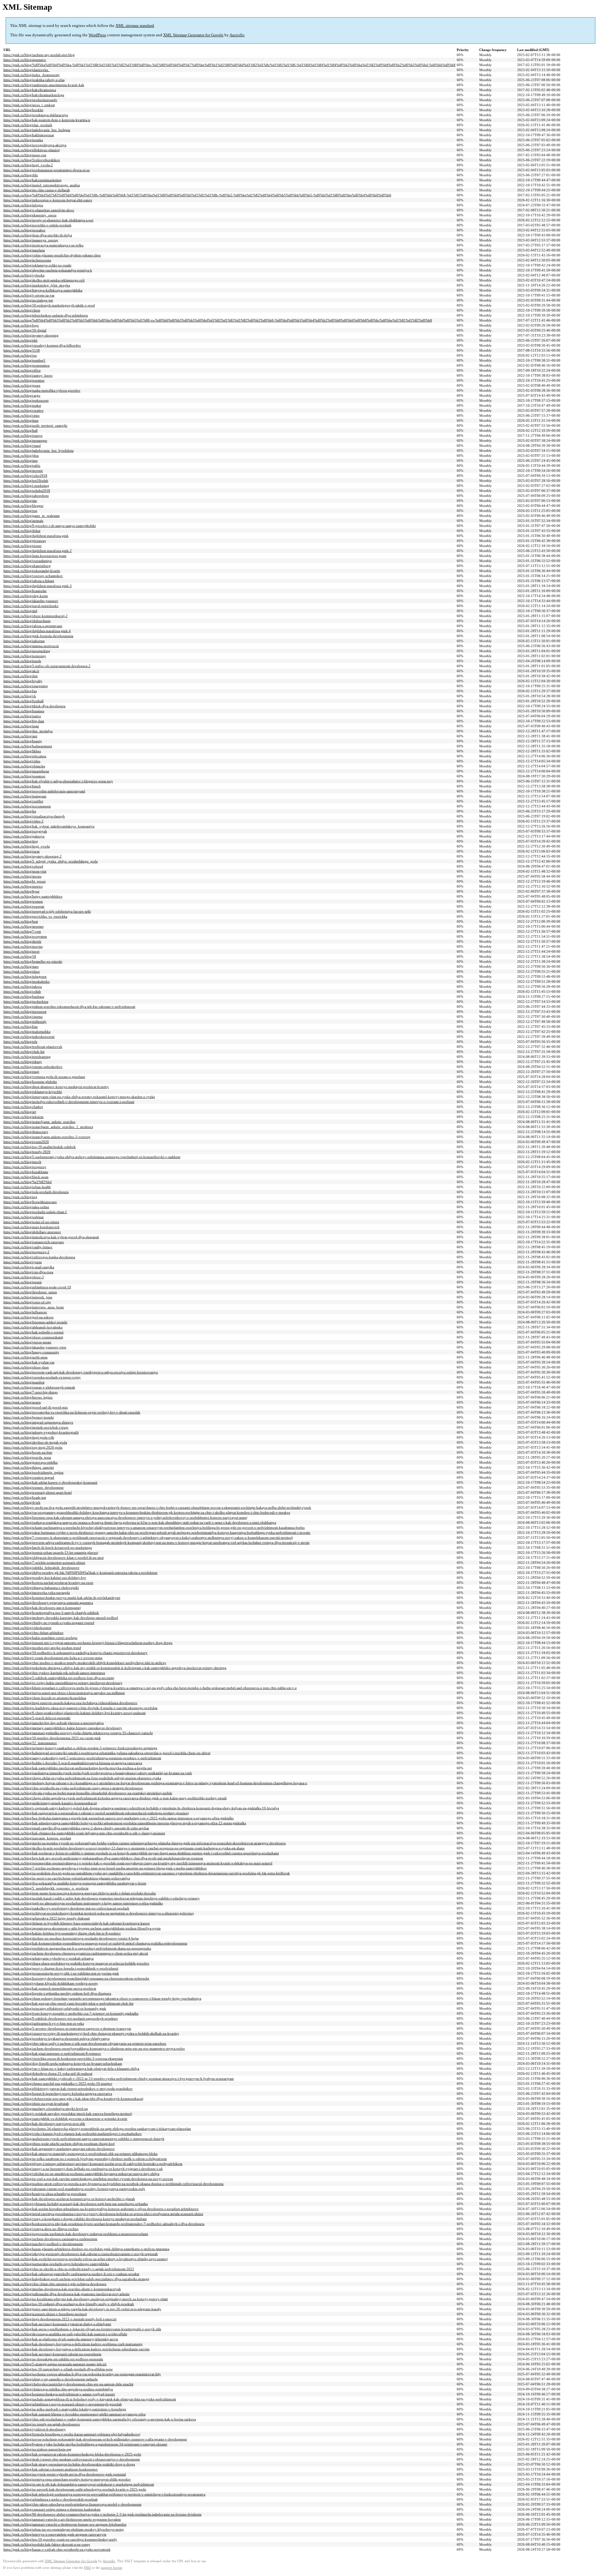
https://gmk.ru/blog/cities (21, 415)
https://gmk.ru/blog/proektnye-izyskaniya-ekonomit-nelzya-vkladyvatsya (57, 2038)
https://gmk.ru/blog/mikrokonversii (29, 1037)
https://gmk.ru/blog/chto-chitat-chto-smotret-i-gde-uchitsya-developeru (55, 2284)
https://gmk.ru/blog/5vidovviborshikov (32, 160)
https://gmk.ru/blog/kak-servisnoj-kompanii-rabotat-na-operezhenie (52, 2354)
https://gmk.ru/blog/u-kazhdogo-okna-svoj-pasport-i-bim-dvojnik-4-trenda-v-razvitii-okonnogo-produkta (80, 1708)
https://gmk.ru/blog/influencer (25, 1312)
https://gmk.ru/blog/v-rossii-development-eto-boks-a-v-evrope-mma (53, 1658)
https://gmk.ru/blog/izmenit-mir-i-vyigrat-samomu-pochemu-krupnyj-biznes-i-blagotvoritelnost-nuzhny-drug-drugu (88, 1643)
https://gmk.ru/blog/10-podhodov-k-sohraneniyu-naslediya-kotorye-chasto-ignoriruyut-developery (75, 1653)
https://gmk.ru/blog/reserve (23, 435)
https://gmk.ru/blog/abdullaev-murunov (32, 1232)
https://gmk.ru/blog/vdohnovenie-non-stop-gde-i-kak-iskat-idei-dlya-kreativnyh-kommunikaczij (73, 2099)
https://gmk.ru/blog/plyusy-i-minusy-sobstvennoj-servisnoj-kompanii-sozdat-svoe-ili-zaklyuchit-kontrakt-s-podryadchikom (93, 2164)
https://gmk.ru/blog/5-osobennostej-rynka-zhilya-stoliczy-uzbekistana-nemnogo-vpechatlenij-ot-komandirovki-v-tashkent (92, 1157)
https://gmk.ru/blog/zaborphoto (26, 496)
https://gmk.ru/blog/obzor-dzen (26, 1367)
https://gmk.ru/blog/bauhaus (24, 997)
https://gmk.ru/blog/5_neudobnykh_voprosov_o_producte (46, 1888)
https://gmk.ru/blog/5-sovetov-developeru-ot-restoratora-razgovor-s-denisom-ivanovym (67, 2028)
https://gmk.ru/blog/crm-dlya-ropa (28, 1272)
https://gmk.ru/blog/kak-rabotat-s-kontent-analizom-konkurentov (51, 2469)
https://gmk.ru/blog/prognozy (25, 1167)
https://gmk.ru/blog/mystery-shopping (31, 335)
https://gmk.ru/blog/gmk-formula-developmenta (38, 636)
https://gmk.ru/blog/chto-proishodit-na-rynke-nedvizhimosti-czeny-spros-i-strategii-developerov (73, 1788)
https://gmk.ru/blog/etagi (21, 1072)
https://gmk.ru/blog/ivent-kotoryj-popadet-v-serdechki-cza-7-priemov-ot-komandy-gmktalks (71, 2013)
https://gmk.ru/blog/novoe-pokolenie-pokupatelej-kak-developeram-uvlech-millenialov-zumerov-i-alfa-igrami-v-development (95, 2439)
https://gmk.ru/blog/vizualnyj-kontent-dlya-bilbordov (42, 345)
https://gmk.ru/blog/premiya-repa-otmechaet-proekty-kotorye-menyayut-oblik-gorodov (67, 2479)
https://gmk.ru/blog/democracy (26, 1132)
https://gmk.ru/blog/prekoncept (26, 400)
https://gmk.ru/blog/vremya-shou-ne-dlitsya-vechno (41, 2229)
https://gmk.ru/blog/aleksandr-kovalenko (33, 1327)
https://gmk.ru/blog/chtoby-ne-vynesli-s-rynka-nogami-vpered (49, 1623)
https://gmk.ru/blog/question (24, 380)
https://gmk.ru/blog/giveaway (25, 541)
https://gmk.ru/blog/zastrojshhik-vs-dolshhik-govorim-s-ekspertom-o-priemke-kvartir (65, 2119)
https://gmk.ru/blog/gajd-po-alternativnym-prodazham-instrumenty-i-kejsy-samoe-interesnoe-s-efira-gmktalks (83, 1903)
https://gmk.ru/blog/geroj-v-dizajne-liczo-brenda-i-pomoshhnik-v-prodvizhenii (61, 1968)
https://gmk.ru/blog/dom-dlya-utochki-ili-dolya (38, 235)
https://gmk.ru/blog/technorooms (27, 260)
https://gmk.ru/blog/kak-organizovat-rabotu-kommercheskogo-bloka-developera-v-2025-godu (72, 2454)
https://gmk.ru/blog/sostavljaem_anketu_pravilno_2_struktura (48, 1127)
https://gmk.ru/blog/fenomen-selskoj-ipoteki (35, 1322)
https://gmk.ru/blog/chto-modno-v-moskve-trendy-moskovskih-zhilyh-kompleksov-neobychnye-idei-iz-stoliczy (85, 1663)
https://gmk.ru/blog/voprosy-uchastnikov (33, 576)
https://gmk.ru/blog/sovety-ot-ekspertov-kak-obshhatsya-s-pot (48, 220)
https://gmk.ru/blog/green (22, 385)
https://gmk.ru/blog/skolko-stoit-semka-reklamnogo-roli (44, 280)
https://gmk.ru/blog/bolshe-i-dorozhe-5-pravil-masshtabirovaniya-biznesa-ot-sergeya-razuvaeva (73, 1763)
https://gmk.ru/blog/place (22, 971)
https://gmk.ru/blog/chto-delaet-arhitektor (33, 1633)
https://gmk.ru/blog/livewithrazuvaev (30, 1202)
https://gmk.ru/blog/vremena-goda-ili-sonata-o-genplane (44, 1077)
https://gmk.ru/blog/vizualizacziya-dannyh (34, 816)
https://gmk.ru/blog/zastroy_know (28, 375)
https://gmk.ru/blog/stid (20, 611)
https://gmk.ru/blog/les (20, 811)
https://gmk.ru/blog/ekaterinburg (27, 566)
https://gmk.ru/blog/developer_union (30, 1292)
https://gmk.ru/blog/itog (21, 841)
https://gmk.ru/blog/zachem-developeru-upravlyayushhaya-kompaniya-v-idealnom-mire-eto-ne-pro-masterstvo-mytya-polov (94, 2048)
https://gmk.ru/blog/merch (22, 1162)
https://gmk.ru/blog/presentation (27, 365)
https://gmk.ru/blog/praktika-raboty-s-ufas (34, 80)
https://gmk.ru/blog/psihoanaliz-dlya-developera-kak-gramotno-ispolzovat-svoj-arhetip (67, 2294)
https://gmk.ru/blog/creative (23, 410)
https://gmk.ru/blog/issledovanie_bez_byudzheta (39, 451)
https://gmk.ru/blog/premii (23, 1282)
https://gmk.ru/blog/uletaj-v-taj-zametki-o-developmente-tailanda (51, 2379)
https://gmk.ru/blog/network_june (28, 1297)
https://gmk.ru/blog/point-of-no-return (31, 1222)
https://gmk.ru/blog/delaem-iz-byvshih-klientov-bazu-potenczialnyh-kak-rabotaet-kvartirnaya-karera (77, 1923)
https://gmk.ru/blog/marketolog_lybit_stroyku (37, 285)
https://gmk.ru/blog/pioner (23, 546)
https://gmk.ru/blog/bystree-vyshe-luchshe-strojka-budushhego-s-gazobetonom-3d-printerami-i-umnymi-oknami (85, 2444)
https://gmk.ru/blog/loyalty (23, 681)
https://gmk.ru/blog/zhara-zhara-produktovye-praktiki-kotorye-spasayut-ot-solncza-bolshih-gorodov (76, 1963)
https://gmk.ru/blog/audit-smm (26, 1357)
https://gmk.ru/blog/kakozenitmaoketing (33, 180)
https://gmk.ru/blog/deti (21, 676)
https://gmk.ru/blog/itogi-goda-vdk (29, 1437)
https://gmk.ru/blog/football (23, 701)
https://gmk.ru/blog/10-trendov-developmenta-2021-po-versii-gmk (52, 1738)
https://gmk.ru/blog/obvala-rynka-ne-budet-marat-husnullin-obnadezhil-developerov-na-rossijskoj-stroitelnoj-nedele (88, 1793)
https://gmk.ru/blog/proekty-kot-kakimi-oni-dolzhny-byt (45, 1578)
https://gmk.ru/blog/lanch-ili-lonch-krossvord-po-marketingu (48, 1548)
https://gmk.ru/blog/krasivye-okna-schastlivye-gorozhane (45, 2194)
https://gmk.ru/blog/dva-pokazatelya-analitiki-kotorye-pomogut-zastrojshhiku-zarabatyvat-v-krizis (75, 1883)
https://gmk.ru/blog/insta (21, 726)
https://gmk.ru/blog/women (23, 901)
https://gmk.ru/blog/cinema (23, 1017)
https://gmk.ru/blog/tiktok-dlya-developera (34, 706)
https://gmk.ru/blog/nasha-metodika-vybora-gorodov (42, 390)
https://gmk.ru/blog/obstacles (24, 766)
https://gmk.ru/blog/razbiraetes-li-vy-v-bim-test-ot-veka (44, 2023)
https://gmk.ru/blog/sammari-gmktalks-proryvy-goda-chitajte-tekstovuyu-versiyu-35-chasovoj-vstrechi (78, 1733)
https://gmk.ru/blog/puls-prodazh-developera (36, 1192)
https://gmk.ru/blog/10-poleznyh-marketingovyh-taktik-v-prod (49, 305)
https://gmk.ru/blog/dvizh (22, 1502)
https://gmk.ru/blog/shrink (22, 941)
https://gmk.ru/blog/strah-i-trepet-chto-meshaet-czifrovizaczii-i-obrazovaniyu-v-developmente (72, 2459)
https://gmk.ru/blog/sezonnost (25, 1012)
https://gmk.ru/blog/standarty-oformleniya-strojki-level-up (46, 2109)
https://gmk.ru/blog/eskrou (23, 987)
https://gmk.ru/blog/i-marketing (26, 486)
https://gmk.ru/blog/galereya (24, 836)
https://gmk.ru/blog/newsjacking (27, 651)
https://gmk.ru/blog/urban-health (27, 1187)
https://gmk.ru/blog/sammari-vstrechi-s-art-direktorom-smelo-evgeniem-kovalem (62, 2519)
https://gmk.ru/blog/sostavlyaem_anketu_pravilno (39, 1122)
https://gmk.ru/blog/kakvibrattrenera (30, 90)
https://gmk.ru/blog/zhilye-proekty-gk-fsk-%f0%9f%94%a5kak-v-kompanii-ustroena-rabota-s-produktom (80, 1573)
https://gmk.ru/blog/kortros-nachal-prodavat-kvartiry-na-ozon (48, 1583)
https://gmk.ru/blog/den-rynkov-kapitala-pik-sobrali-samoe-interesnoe (54, 1673)
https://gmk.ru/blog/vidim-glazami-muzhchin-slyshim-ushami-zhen (52, 255)
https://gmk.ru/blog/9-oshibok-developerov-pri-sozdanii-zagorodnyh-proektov (61, 2018)
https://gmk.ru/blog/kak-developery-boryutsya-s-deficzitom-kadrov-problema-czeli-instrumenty (73, 2344)
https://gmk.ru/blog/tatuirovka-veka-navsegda (37, 1593)
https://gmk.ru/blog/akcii (21, 671)
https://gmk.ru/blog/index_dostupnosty (32, 75)
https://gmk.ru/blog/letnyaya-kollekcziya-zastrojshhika (43, 290)
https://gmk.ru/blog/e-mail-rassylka (29, 1267)
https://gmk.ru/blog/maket (22, 405)
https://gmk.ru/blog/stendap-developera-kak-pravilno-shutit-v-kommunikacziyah (62, 2289)
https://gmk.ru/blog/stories (22, 876)
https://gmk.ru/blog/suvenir (23, 471)
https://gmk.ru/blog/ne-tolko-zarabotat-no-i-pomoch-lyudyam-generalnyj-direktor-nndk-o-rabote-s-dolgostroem (85, 2159)
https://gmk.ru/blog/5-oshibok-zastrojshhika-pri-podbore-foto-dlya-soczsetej (59, 1678)
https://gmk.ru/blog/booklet (23, 110)
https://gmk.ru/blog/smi (20, 736)
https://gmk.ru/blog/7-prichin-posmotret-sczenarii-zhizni (44, 1563)
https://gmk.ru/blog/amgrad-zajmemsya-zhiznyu (38, 1422)
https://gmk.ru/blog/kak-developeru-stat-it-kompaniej (42, 1608)
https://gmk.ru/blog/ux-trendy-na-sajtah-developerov (42, 2424)
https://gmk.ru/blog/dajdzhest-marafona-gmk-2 (38, 551)
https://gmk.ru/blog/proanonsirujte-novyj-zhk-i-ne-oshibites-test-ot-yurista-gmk (61, 1973)
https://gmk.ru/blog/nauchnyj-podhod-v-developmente (43, 2244)
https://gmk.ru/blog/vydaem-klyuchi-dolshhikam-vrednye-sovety (51, 1983)
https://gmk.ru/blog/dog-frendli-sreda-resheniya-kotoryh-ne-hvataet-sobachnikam (63, 2063)
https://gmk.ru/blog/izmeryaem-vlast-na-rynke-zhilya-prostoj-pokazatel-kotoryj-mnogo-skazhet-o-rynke (79, 1097)
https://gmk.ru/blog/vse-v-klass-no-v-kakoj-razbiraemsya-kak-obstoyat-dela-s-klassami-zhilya (71, 2069)
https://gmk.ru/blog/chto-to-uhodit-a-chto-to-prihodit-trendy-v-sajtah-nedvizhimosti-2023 (69, 2269)
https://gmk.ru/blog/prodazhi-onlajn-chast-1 (35, 1212)
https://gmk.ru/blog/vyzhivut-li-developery (35, 2429)
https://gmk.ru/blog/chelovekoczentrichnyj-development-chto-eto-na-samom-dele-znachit (68, 2384)
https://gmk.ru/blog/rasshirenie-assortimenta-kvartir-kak (44, 85)
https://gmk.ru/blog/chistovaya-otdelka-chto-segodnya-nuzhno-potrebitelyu (58, 2389)
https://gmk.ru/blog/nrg (20, 1197)
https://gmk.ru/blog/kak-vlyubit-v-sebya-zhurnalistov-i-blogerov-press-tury (58, 781)
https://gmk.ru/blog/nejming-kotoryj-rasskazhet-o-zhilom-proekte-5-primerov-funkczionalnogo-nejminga (80, 1748)
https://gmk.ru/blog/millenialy (25, 1022)
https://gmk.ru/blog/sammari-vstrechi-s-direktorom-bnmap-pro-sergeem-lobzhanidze (65, 2524)
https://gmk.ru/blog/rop (20, 511)
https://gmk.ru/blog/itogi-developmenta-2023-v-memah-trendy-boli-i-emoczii (60, 2319)
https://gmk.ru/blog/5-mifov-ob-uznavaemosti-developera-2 (47, 666)
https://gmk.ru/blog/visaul (22, 446)
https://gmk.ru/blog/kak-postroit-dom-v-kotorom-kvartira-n (47, 120)
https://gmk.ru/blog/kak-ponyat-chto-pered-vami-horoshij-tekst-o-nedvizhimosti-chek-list (68, 2003)
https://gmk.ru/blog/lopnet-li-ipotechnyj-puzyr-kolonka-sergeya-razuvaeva (58, 2094)
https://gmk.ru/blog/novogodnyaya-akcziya (35, 145)
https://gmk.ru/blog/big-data (24, 721)
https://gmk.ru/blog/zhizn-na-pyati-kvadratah (36, 2104)
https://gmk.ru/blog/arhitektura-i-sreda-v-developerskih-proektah (51, 2499)
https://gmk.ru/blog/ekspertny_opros (30, 215)
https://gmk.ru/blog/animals (23, 521)
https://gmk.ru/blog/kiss (21, 1027)
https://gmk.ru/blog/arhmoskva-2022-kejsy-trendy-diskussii (47, 1918)
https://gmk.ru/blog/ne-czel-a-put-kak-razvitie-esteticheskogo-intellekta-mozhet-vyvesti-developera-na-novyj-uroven (88, 2179)
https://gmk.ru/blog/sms (21, 461)
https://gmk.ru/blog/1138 (22, 350)
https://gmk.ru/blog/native (22, 716)
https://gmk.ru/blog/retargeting (26, 686)
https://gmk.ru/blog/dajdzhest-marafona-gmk (36, 536)
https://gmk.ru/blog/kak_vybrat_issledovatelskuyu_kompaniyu (49, 826)
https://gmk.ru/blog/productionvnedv (30, 100)
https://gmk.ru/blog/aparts (22, 1402)
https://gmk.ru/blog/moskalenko (27, 981)
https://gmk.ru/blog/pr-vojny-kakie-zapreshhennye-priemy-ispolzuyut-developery (63, 1683)
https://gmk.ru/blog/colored (23, 866)
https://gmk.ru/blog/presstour (24, 776)
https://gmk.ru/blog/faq (20, 691)
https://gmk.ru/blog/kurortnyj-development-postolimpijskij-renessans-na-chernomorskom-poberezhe (76, 1978)
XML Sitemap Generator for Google (193, 35)
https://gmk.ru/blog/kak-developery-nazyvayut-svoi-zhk (44, 2124)
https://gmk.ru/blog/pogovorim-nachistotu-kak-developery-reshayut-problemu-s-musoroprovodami (76, 2234)
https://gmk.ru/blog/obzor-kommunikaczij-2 (36, 616)
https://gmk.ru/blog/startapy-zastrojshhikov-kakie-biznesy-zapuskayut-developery (63, 1728)
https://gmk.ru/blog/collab (22, 992)
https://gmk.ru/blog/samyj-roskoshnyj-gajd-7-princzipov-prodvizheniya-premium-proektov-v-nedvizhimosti (82, 1758)
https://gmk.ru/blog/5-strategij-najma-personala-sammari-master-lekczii (55, 2364)
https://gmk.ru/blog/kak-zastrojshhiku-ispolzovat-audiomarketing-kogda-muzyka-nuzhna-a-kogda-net (78, 1768)
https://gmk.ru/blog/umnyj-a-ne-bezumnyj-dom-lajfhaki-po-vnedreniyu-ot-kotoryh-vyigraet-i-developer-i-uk (83, 2169)
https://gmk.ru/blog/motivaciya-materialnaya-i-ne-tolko (44, 245)
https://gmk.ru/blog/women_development (33, 1487)
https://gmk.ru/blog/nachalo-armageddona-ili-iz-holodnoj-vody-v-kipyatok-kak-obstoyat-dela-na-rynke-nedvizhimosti (90, 2399)
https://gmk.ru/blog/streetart (23, 926)
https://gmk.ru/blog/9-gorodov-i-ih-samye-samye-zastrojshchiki (50, 526)
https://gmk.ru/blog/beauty (23, 741)
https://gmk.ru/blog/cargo (22, 395)
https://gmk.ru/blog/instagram (25, 796)
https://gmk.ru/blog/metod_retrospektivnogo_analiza (42, 185)
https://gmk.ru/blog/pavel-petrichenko (31, 606)
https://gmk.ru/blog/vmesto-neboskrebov (33, 1067)
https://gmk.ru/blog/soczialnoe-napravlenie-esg (37, 2449)
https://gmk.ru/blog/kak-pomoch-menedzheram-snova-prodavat (50, 1988)
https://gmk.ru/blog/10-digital (25, 330)
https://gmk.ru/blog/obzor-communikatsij (33, 1337)
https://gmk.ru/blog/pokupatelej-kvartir (32, 571)
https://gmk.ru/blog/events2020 (26, 1142)
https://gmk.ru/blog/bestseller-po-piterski (33, 961)
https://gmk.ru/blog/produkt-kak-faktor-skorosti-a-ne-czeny (47, 2544)
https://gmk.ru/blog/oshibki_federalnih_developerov (41, 1568)
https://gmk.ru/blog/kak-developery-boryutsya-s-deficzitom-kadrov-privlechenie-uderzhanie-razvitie (77, 2349)
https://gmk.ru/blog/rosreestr (24, 906)
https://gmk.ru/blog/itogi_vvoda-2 (28, 165)
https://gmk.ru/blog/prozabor (24, 230)
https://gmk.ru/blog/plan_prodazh (28, 125)
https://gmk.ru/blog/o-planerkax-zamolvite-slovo (39, 210)
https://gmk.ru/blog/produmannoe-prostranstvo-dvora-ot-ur (47, 170)
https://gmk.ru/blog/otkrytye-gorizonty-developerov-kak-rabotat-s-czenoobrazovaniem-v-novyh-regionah (81, 2254)
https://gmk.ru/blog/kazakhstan (26, 1172)
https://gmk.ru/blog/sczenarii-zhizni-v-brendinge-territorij (45, 2314)
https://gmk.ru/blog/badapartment (28, 746)
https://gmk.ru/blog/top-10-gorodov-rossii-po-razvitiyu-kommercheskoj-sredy (60, 2539)
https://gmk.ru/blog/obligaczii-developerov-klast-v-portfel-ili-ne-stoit (54, 1558)
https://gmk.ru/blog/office (22, 370)
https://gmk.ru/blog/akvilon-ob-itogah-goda (35, 1442)
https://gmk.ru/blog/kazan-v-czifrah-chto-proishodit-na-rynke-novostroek (57, 2549)
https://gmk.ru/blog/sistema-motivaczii (31, 646)
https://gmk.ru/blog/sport (21, 951)
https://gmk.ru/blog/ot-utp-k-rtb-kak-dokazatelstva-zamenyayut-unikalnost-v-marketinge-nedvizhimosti (79, 2484)
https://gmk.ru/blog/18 (20, 956)
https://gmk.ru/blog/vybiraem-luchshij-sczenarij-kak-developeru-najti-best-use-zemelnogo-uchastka (76, 2204)
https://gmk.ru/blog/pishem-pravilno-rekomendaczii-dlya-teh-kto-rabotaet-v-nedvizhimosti (69, 1007)
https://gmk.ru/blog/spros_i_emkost (29, 105)
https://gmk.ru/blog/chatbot (23, 1107)
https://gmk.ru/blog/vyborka (24, 275)
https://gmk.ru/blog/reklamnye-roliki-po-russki (37, 265)
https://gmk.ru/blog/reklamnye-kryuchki (33, 1092)
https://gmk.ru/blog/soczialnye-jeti (28, 300)
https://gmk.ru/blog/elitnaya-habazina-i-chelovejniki (41, 1588)
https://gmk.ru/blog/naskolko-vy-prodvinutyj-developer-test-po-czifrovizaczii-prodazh (66, 1908)
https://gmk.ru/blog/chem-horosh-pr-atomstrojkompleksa (45, 1698)
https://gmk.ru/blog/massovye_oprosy (31, 240)
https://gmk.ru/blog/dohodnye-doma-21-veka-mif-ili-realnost (48, 2074)
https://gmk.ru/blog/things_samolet (29, 1467)
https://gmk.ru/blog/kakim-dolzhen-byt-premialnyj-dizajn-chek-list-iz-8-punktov (62, 1933)
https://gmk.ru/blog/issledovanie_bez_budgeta (37, 130)
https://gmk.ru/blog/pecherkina (26, 1002)
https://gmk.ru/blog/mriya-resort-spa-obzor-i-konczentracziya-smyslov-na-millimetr (64, 1693)
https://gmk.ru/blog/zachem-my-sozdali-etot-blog (39, 55)
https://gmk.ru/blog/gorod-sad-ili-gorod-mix (36, 1407)
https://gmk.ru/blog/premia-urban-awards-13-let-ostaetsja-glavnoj (51, 1553)
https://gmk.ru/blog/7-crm (22, 931)
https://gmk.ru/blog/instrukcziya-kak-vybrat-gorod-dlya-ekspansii (51, 1237)
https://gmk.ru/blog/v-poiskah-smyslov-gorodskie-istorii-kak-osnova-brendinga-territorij (68, 2114)
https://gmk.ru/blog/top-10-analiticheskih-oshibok (40, 1147)
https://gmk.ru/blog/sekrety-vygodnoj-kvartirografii (41, 1432)
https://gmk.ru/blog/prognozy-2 (26, 1252)
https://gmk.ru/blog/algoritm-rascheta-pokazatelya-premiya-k (48, 270)
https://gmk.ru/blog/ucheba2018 (27, 491)
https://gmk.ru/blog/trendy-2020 (27, 1152)
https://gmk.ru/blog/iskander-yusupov (31, 601)
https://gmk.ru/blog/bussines (24, 711)
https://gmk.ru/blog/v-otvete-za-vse (29, 295)
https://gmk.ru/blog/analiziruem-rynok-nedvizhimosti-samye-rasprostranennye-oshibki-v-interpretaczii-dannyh (84, 2139)
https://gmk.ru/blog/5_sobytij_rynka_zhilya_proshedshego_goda (51, 861)
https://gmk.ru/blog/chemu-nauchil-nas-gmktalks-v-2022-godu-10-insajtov (58, 2084)
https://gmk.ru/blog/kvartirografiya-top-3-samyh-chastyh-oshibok (51, 1613)
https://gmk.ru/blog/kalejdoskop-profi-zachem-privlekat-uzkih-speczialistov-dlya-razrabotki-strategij (76, 2279)
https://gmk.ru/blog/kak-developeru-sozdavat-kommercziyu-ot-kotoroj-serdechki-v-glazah (69, 2199)
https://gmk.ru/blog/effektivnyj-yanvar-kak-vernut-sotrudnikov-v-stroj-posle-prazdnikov (68, 2089)
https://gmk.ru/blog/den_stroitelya (28, 731)
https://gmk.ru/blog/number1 (24, 360)
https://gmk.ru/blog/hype (21, 891)
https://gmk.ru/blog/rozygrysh (25, 831)
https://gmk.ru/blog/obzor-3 (24, 1277)
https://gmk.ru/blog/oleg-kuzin (26, 596)
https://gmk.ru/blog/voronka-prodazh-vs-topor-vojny (42, 1377)
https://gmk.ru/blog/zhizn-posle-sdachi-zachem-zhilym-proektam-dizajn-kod (59, 2144)
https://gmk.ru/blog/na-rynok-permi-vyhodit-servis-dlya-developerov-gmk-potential (65, 2474)
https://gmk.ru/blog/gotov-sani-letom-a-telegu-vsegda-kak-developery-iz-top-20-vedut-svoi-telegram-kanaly (82, 2309)
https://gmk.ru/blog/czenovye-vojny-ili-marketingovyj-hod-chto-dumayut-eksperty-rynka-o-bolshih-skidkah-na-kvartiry (91, 2033)
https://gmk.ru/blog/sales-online (26, 1207)
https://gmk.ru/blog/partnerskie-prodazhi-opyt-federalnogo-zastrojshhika (56, 2264)
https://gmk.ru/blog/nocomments (27, 806)
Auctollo (237, 35)
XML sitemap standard (135, 26)
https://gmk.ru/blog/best (21, 921)
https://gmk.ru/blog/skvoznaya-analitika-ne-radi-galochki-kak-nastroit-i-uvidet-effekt (65, 2334)
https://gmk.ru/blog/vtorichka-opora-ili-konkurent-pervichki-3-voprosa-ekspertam (63, 2058)
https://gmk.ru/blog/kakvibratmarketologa (34, 95)
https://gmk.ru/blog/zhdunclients (27, 621)
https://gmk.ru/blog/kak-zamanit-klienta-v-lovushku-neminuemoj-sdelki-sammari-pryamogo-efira (74, 2414)
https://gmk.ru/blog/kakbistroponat (29, 135)
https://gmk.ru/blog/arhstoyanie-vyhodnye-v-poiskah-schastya (49, 1958)
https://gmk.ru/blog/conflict (23, 801)
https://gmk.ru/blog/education (25, 756)
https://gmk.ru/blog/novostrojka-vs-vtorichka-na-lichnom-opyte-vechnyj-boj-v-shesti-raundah (72, 1412)
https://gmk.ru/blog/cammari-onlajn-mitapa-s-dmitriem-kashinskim (52, 2509)
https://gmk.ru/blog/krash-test (25, 1497)
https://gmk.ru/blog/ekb (21, 340)
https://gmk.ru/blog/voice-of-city (27, 1302)
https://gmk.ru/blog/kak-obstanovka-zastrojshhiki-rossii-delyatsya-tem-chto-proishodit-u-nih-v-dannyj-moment (84, 1833)
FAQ (87, 2568)
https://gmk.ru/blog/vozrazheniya (28, 561)
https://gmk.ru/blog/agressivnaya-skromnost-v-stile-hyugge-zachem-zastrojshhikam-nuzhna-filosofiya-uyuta (82, 1928)
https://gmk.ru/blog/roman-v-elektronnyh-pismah (39, 1387)
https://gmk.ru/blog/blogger (23, 506)
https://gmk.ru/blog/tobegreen (25, 976)
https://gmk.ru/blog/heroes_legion (28, 1397)
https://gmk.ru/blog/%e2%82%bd (28, 1182)
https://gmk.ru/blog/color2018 (25, 476)
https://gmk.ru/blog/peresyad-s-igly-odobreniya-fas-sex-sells (47, 911)
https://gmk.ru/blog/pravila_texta (27, 1457)
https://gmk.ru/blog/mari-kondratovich (31, 1227)
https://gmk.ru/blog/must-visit (25, 871)
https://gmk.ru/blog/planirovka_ (27, 70)
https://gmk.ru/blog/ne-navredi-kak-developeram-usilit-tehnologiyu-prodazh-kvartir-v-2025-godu (75, 2489)
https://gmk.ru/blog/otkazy (23, 1062)
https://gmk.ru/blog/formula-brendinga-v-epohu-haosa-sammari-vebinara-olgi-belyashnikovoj (72, 2434)
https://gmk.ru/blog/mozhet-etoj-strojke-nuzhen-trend (42, 1648)
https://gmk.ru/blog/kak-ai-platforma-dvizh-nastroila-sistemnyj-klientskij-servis (61, 2339)
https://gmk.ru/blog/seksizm (23, 1117)
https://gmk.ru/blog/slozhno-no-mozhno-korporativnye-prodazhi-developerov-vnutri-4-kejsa (71, 1938)
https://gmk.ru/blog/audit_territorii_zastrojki (35, 425)
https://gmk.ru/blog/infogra (23, 205)
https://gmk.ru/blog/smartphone (26, 771)
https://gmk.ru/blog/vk (20, 696)
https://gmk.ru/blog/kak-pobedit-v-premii (33, 1332)
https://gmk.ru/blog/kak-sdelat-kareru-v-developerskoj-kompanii (50, 1482)
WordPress (97, 35)
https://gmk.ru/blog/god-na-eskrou (28, 1317)
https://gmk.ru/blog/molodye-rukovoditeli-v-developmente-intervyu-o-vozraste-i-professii (69, 1102)
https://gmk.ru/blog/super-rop (25, 155)
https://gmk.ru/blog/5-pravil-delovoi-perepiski (37, 1718)
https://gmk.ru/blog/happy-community (31, 1352)
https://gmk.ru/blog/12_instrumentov (30, 1743)
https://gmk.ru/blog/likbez (22, 751)
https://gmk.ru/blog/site (20, 501)
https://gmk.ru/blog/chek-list (24, 1052)
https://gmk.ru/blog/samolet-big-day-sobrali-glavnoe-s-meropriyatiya (54, 1723)
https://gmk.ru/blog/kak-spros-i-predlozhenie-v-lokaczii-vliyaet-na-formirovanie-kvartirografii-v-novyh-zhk (82, 2329)
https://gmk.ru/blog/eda (20, 1042)
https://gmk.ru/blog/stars (21, 966)
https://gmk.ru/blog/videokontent (27, 1628)
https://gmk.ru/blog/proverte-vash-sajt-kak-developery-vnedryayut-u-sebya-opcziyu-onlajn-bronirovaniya (81, 1372)
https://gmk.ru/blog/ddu (21, 175)
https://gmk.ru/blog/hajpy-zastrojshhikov (33, 896)
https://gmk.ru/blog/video (22, 761)
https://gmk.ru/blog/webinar (24, 1217)
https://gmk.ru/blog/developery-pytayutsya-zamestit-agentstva (48, 1603)
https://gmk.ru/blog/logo (21, 325)
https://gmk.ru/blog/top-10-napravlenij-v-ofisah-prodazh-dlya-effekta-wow (58, 2369)
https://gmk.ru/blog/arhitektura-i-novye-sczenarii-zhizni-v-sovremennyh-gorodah (63, 2404)
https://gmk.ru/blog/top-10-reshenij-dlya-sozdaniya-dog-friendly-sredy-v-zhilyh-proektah (69, 2304)
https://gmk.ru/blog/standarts (24, 250)
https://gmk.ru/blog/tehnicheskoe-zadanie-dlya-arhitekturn (46, 315)
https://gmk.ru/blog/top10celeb (26, 481)
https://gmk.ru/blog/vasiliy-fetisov (28, 1247)
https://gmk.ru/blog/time (21, 420)
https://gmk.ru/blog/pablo (22, 466)
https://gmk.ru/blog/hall (21, 430)
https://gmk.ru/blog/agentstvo (25, 60)
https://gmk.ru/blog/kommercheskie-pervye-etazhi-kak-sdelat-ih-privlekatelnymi (62, 1598)
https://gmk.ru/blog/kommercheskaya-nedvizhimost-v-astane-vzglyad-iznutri (59, 2394)
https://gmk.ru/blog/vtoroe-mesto (27, 1342)
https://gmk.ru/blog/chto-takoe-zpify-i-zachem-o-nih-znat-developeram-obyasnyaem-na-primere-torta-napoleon (85, 2043)
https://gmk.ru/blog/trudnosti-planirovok (33, 1047)
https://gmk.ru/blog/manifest (24, 1382)
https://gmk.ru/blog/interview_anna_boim (34, 1307)
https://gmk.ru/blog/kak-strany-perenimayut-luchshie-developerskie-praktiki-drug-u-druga (69, 2464)
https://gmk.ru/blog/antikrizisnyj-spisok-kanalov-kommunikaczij (50, 1803)
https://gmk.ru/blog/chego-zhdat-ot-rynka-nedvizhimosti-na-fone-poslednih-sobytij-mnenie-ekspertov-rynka (82, 1778)
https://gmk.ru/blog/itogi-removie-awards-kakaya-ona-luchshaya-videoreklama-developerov (70, 1703)
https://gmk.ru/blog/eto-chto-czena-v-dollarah (37, 190)
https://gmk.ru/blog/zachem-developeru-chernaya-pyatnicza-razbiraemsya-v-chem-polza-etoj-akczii (76, 1953)
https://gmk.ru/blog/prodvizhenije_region (33, 1472)
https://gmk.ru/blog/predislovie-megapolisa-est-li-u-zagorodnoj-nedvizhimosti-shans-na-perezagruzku (77, 1948)
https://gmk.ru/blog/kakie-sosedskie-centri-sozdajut (40, 1638)
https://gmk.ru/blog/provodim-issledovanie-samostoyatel (44, 791)
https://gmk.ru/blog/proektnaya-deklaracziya (36, 115)
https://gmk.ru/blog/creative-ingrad (29, 1477)
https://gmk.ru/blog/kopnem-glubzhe (30, 1082)
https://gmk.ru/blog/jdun (21, 456)
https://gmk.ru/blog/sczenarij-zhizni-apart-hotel (38, 1492)
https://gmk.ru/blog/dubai (22, 531)
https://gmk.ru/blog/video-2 (23, 821)
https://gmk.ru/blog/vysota (23, 1262)
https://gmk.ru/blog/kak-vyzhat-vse (29, 1362)
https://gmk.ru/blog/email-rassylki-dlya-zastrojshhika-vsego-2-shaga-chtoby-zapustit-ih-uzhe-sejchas (76, 1828)
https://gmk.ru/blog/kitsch (22, 786)
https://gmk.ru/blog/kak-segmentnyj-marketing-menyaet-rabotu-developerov (59, 2149)
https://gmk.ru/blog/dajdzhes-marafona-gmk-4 (37, 631)
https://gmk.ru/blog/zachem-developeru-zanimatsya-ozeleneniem (50, 2239)
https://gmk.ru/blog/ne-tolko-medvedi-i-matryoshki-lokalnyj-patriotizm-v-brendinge (65, 2409)
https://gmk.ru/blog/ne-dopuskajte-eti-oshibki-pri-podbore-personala (53, 2359)
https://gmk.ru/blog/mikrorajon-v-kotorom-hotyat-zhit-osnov (48, 200)
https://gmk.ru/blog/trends (22, 661)
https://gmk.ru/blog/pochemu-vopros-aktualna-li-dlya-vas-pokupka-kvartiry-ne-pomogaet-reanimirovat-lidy (82, 2374)
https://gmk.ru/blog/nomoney (25, 656)
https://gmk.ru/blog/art (20, 1112)
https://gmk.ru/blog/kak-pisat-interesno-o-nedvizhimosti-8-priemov (52, 2053)
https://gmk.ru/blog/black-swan (26, 1177)
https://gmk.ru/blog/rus (20, 355)
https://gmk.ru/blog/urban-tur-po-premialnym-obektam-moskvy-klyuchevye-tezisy (64, 2529)
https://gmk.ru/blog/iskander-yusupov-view (35, 1347)
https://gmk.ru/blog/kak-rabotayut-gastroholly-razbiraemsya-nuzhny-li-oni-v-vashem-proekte (71, 2274)
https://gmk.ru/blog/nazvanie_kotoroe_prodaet (37, 1838)
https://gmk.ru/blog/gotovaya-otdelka (31, 1462)
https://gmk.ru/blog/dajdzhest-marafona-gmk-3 (38, 586)
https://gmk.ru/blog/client (22, 310)
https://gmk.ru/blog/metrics (23, 886)
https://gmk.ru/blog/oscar (22, 851)
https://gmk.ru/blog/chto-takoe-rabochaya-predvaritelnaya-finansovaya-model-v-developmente (72, 2504)
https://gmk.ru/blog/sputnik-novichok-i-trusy (36, 1427)
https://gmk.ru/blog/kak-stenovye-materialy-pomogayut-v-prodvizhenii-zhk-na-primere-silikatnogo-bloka (80, 2154)
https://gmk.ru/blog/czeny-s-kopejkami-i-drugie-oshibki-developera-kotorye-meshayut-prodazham (75, 2219)
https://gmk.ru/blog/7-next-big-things (31, 1392)
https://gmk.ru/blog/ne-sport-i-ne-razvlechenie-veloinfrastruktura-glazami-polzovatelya (67, 1878)
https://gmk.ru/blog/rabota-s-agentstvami (33, 626)
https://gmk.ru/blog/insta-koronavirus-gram (35, 556)
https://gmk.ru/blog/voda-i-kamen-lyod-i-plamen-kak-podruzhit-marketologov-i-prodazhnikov (73, 2134)
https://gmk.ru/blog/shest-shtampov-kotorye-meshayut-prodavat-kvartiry (56, 1087)
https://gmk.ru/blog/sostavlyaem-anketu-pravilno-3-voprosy (47, 1137)
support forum (112, 2568)
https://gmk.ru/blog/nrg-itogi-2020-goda (33, 1447)
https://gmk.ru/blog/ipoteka (23, 140)
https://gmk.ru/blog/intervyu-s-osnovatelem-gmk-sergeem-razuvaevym (55, 2534)
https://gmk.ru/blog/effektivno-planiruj (32, 150)
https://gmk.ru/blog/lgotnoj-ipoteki (29, 1417)
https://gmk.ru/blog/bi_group (25, 881)
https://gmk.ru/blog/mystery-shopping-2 (33, 856)
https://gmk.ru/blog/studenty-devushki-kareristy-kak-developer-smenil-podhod (61, 1618)
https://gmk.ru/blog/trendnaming (27, 1057)
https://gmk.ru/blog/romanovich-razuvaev (34, 1242)
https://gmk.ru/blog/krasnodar (25, 591)
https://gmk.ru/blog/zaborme (24, 641)
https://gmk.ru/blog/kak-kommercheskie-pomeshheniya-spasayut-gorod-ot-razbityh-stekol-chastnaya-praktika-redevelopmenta (95, 1943)
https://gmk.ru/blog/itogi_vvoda (27, 846)
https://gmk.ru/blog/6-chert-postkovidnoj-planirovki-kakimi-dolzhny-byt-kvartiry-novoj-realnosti (74, 1713)
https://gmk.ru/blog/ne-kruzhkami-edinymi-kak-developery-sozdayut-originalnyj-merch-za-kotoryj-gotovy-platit (86, 2299)
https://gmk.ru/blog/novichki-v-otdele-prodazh (37, 225)
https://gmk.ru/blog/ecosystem (25, 936)
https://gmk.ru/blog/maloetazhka (27, 1032)
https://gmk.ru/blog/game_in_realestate (32, 516)
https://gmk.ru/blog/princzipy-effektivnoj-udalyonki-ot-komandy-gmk (55, 2008)
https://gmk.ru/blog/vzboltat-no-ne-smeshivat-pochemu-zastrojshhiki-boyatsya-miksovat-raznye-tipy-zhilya (81, 2174)
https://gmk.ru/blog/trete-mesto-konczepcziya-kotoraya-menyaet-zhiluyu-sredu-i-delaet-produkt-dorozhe (80, 1893)
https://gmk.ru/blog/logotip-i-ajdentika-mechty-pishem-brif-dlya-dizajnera (57, 1993)
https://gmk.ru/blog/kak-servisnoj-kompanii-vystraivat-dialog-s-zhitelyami (57, 2324)
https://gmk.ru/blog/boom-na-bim (28, 1452)
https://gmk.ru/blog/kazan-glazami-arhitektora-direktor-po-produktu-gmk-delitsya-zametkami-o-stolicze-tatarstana (86, 2249)
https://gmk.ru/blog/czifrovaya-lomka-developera (39, 1257)
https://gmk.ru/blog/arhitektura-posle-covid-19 (37, 1287)
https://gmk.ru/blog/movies (23, 946)
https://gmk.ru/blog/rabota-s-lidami (29, 581)
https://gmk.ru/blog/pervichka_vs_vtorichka (35, 916)
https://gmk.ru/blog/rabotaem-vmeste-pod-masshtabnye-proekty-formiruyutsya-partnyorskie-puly (74, 2189)
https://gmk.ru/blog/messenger (25, 440)
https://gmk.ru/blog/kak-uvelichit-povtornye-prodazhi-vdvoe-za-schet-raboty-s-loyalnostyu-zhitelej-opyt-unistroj (86, 2259)
